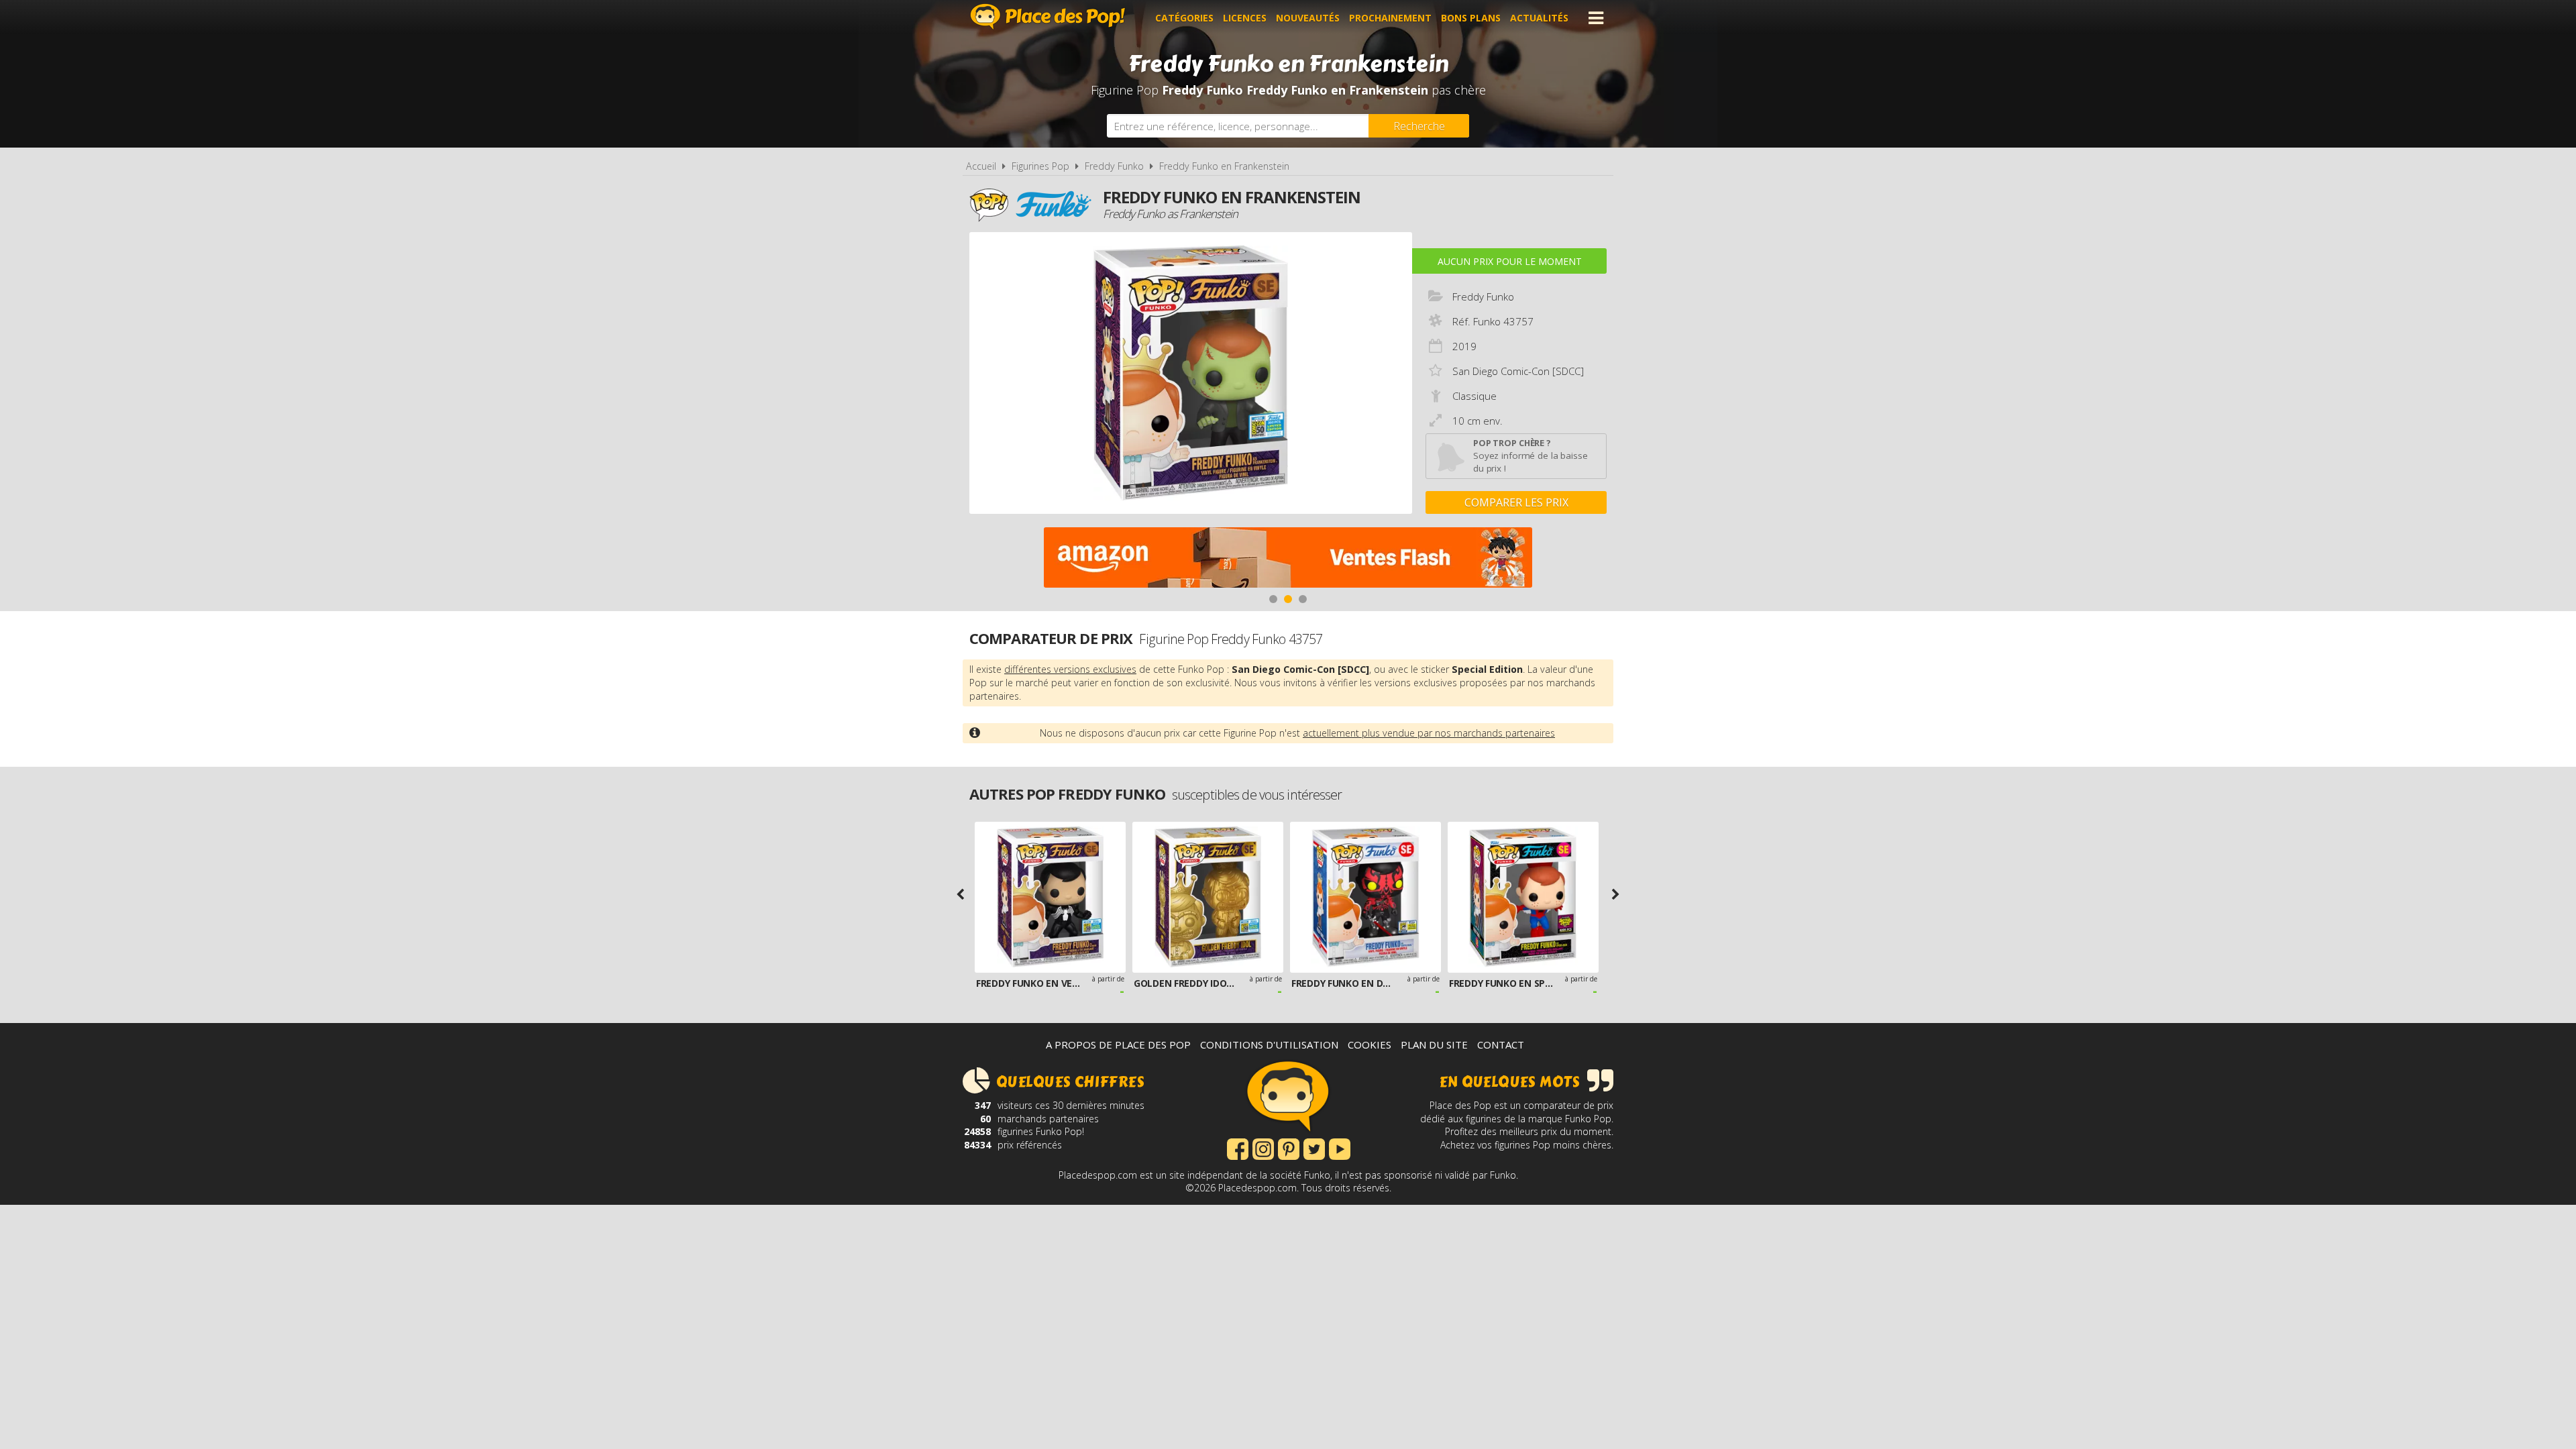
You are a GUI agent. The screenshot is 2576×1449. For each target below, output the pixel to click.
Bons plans (1471, 18)
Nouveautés (1308, 18)
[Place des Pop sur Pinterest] (1289, 1148)
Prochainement (1390, 18)
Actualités (1539, 18)
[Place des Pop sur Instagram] (1263, 1148)
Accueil (981, 166)
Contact (1501, 1044)
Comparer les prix (1516, 502)
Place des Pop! (1048, 16)
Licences (1245, 18)
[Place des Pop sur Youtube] (1340, 1148)
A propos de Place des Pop (1118, 1044)
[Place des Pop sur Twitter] (1314, 1148)
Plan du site (1434, 1044)
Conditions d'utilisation (1269, 1044)
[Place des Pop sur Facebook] (1238, 1148)
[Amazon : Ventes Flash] (1288, 559)
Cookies (1370, 1044)
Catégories (1184, 18)
